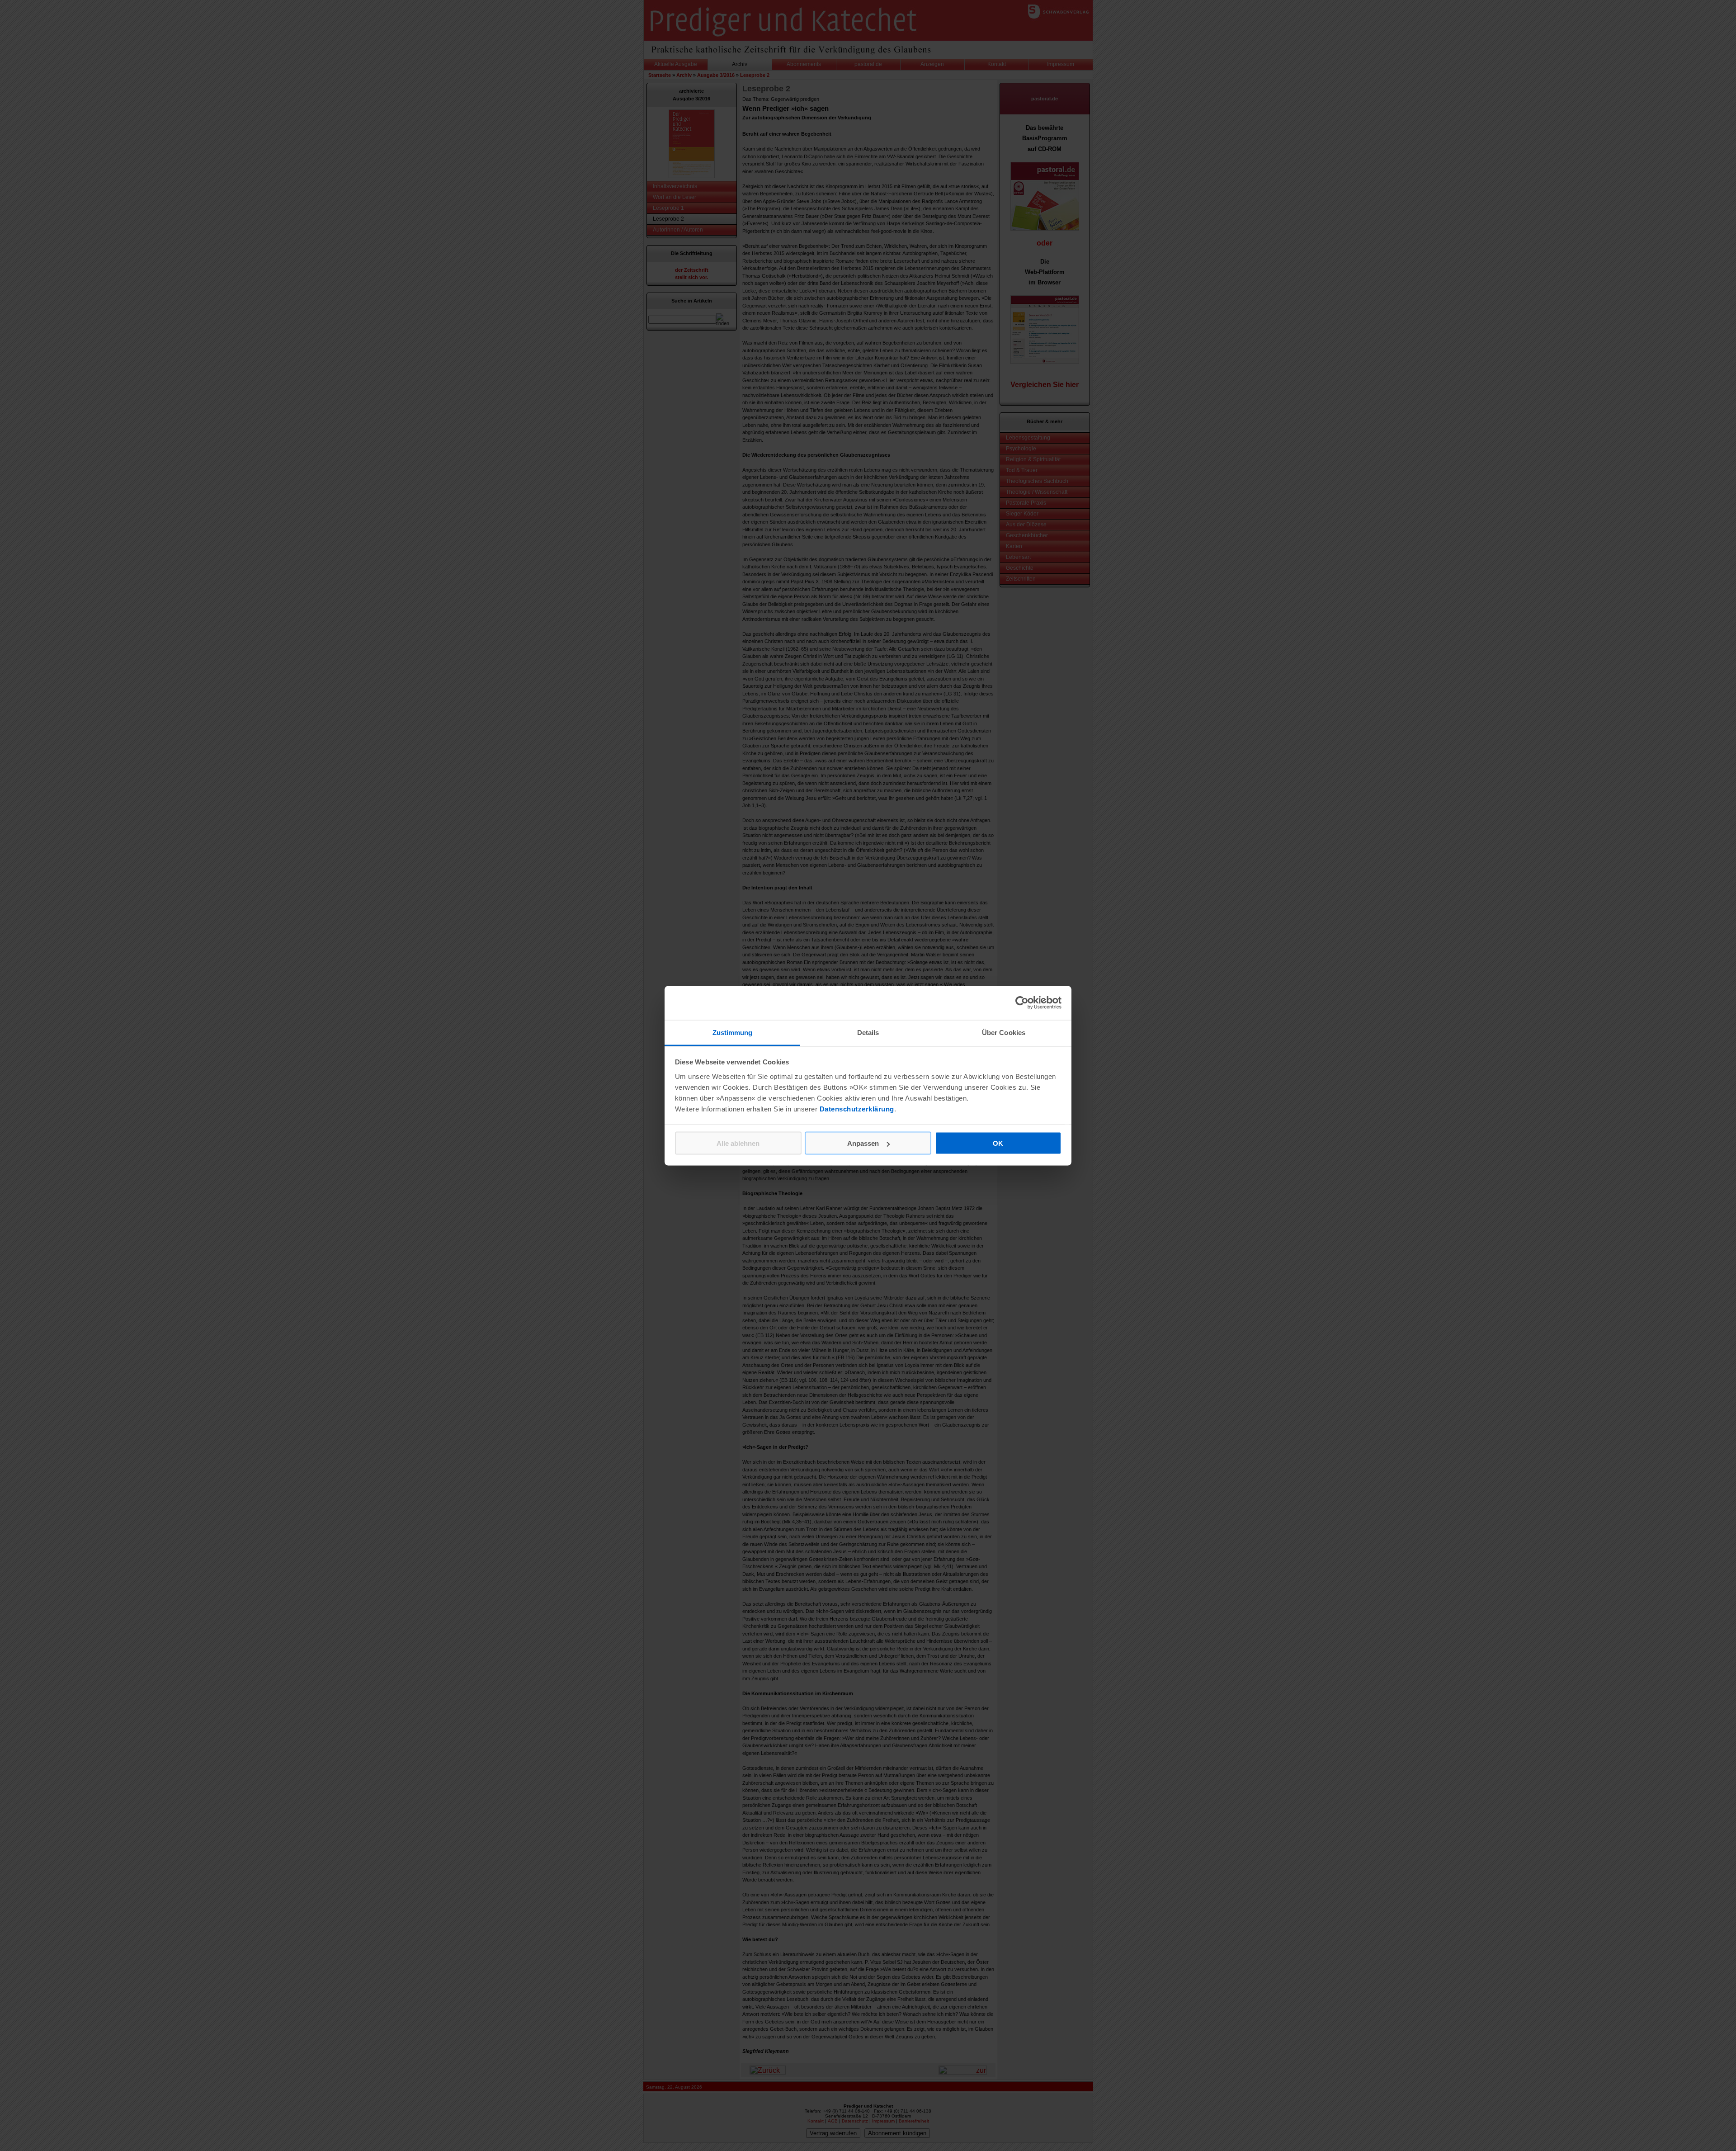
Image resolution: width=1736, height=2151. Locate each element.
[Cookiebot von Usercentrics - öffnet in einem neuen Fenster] (1022, 1003)
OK (998, 1143)
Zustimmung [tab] (733, 1032)
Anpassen (863, 1143)
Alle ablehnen (738, 1143)
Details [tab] (868, 1032)
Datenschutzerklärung (857, 1109)
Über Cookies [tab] (1004, 1032)
